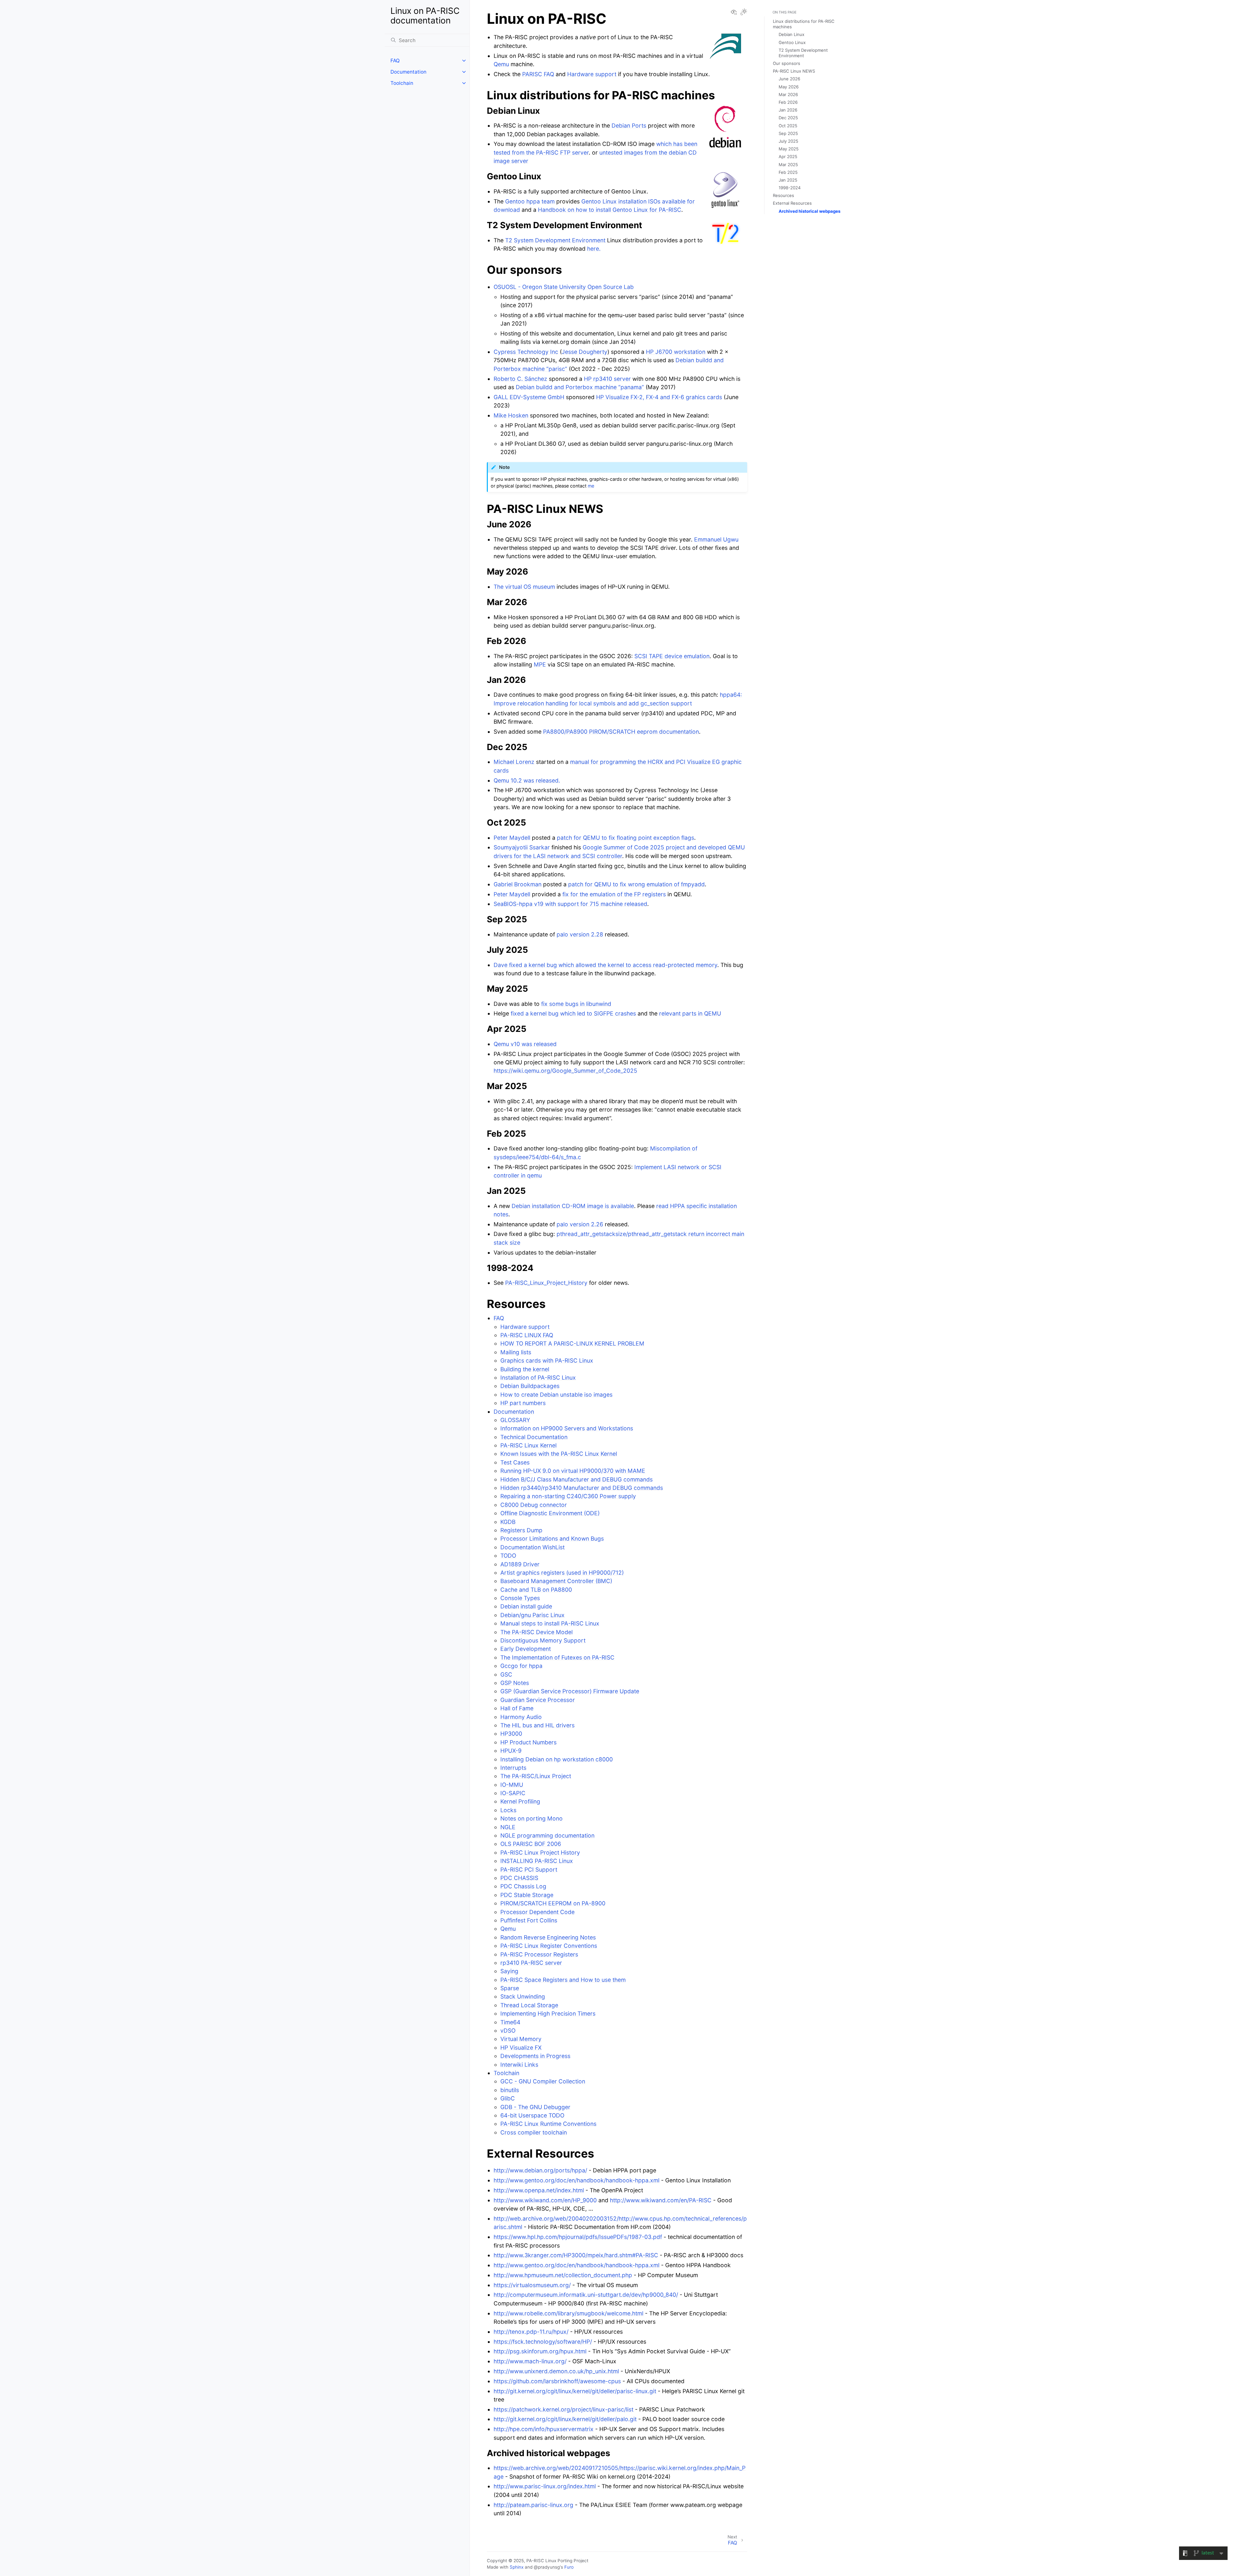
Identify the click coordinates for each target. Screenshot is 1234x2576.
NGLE (508, 1827)
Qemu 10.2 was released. (527, 780)
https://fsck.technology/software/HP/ (543, 2342)
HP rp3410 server (607, 379)
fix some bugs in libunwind (576, 1004)
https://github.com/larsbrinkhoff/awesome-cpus (557, 2381)
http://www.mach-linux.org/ (530, 2361)
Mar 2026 (788, 94)
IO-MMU (512, 1785)
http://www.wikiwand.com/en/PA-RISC (661, 2200)
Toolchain (402, 83)
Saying (509, 1971)
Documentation (408, 72)
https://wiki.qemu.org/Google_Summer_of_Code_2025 (565, 1071)
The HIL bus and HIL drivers (537, 1725)
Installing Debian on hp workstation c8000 (557, 1759)
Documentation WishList (532, 1547)
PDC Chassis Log (523, 1886)
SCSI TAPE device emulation (672, 656)
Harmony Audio (521, 1717)
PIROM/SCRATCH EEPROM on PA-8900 (553, 1903)
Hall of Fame (517, 1708)
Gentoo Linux (792, 42)
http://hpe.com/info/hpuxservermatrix (544, 2429)
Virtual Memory (521, 2039)
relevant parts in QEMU (690, 1013)
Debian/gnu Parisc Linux (532, 1615)
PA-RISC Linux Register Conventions (549, 1946)
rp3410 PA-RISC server (531, 1963)
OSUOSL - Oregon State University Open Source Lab (564, 287)
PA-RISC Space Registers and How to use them (563, 1980)
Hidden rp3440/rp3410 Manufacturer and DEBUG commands (582, 1488)
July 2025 (788, 141)
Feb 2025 (788, 172)
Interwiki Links (519, 2065)
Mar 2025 (788, 165)
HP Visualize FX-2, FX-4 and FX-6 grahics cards (659, 397)
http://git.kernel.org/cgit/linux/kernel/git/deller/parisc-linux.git (575, 2391)
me (591, 486)
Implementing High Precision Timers (548, 2013)
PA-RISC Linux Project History (540, 1852)
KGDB (508, 1522)
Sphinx (517, 2567)
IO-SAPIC (513, 1793)
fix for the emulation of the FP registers (614, 894)
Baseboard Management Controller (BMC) (556, 1581)
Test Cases (515, 1462)
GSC (506, 1674)
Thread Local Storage (529, 2005)
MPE (540, 664)
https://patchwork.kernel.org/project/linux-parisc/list (563, 2409)
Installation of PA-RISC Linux (538, 1377)
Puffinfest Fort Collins (529, 1920)
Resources (783, 195)
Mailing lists (516, 1352)
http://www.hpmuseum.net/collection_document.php (563, 2275)
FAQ (395, 61)
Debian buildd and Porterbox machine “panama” (580, 387)
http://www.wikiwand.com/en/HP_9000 (545, 2200)
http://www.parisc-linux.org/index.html (545, 2486)
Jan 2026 (788, 110)
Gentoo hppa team (530, 201)
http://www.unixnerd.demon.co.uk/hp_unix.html (556, 2371)
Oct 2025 (788, 126)
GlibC (508, 2098)
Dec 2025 (788, 118)
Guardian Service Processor (538, 1700)
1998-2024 (790, 188)
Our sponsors (787, 63)
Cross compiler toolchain (534, 2132)
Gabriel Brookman (518, 884)
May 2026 (789, 87)
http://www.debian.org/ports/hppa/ (540, 2170)
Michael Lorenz (514, 762)
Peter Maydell (512, 838)
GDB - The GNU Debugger (535, 2107)
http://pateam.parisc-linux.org (533, 2505)
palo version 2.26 (580, 1224)
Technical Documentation (534, 1437)
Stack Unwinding (523, 1996)
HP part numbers (523, 1403)
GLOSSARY (515, 1420)
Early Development (526, 1649)
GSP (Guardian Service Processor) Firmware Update (570, 1691)
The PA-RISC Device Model (537, 1632)
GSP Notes (515, 1683)
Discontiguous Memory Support (543, 1640)
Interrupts (513, 1768)
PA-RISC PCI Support (529, 1869)
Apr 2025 (788, 157)
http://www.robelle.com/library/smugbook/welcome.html (568, 2313)
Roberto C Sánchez (520, 379)
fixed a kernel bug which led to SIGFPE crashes (573, 1013)
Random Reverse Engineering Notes (548, 1937)
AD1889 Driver (520, 1564)
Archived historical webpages (809, 211)
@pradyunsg (547, 2567)
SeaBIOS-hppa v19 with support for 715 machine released (570, 904)
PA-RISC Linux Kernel (528, 1445)
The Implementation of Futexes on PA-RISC (557, 1657)
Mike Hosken (511, 415)
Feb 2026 (788, 102)
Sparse (510, 1988)
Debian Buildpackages (530, 1386)
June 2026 (789, 79)
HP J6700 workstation (676, 352)
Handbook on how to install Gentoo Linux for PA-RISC (610, 210)
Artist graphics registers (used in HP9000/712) (562, 1573)
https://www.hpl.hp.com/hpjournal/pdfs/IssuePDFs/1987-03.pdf (578, 2237)
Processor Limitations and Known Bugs (552, 1538)
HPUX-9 (511, 1751)
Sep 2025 (788, 133)
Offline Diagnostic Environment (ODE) (550, 1513)
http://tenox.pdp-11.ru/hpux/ (531, 2332)
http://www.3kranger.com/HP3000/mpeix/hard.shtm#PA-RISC (576, 2255)
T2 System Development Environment (555, 240)
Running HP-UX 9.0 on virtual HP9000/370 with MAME (573, 1471)
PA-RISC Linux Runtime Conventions (548, 2124)
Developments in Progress (535, 2056)
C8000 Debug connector (534, 1505)
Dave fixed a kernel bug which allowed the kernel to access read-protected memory (605, 965)
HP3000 (511, 1734)
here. (594, 249)
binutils (510, 2090)
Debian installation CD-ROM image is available (573, 1206)
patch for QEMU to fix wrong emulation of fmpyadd (636, 884)
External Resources (792, 203)
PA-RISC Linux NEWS (794, 71)
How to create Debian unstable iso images (556, 1395)
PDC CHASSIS (519, 1878)
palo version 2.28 (580, 934)
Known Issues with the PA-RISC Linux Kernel (559, 1454)
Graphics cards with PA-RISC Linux (547, 1360)
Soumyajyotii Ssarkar (522, 847)
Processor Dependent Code (537, 1912)
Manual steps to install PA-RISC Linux (550, 1623)
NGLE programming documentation (547, 1835)
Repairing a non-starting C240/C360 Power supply (568, 1496)
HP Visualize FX (521, 2048)
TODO (508, 1556)
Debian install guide (526, 1606)
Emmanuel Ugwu (716, 539)
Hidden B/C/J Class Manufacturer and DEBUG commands (577, 1479)
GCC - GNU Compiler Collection (543, 2081)
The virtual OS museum (524, 587)
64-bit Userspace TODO (532, 2115)
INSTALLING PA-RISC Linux (537, 1861)
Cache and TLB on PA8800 (536, 1590)
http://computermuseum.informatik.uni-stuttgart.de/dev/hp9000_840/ (586, 2295)
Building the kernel (525, 1369)
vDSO (508, 2030)
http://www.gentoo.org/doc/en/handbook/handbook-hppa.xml (577, 2180)
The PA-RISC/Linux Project (536, 1776)
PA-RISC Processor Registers (539, 1954)
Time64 (510, 2022)
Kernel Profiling (520, 1801)
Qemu (508, 1929)
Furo (569, 2567)
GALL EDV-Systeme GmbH (529, 397)
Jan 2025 (788, 180)
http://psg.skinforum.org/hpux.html (540, 2351)
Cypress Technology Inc (526, 352)
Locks (508, 1810)
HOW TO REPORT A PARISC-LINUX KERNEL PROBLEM (572, 1343)
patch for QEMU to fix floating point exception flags (626, 838)
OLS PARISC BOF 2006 (531, 1844)
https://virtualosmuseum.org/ (532, 2285)
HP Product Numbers (528, 1742)
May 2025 (789, 149)
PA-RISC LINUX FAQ (527, 1335)
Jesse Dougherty (585, 352)
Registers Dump (521, 1530)
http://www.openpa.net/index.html (539, 2190)
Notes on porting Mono (532, 1818)
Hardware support (525, 1327)
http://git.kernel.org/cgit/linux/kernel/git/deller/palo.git (565, 2419)
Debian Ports (629, 125)
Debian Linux (791, 34)
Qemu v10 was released (525, 1044)
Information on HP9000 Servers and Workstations (567, 1428)
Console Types (520, 1598)
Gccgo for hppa (521, 1666)
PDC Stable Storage (527, 1895)
